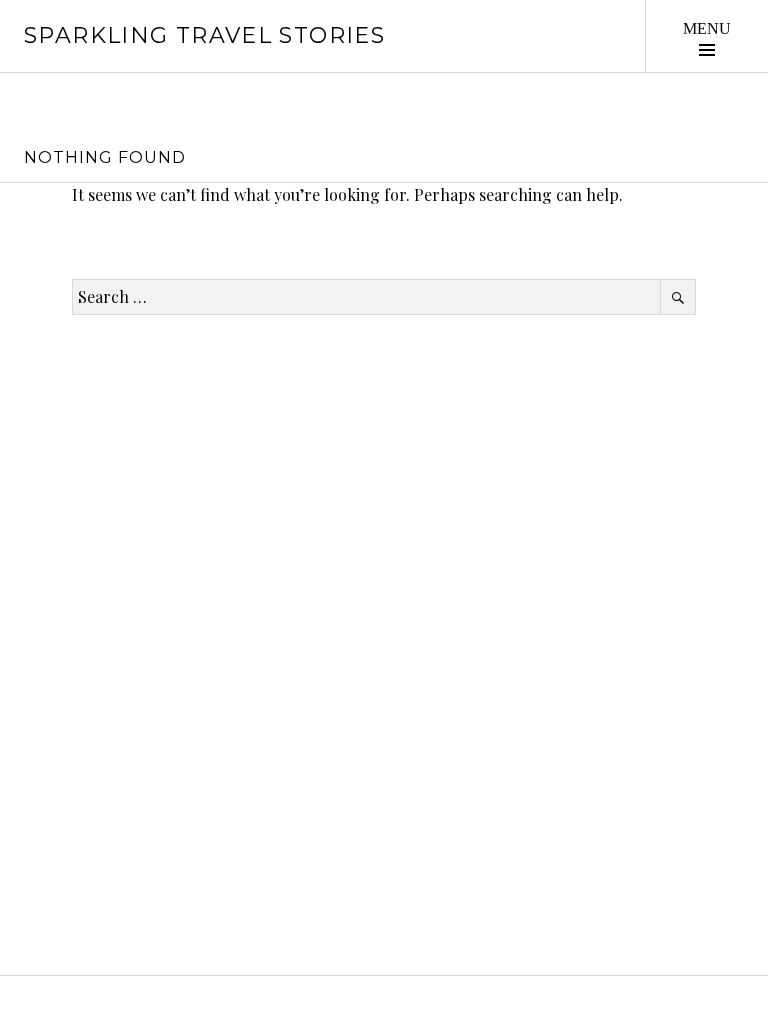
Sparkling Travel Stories (204, 35)
